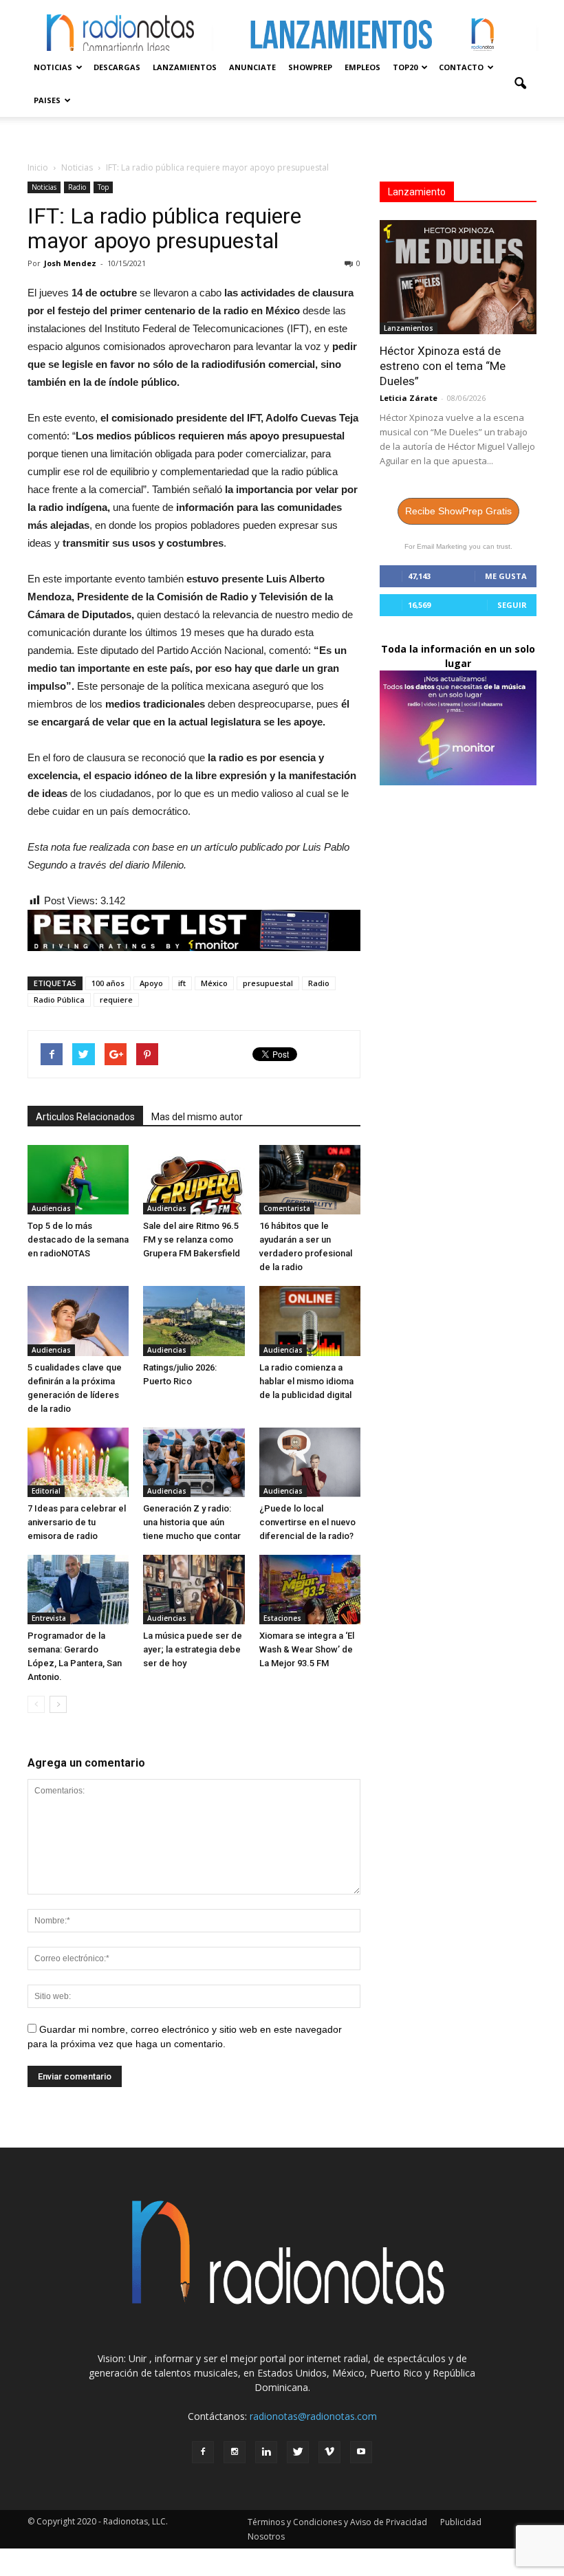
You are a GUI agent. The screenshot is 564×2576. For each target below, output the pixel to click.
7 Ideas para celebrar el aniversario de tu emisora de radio (77, 1522)
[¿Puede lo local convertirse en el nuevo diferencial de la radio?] (310, 1462)
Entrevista (49, 1618)
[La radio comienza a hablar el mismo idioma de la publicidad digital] (310, 1321)
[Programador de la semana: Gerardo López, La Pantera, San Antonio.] (78, 1590)
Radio (77, 187)
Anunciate (252, 67)
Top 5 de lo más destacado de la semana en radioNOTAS (78, 1240)
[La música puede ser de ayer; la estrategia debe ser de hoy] (194, 1590)
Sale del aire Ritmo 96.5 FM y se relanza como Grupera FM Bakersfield (192, 1240)
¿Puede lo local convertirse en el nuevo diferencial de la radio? (307, 1522)
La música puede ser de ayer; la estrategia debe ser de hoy (193, 1649)
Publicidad (461, 2522)
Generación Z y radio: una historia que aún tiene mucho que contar (192, 1522)
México (214, 983)
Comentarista (287, 1208)
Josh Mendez (70, 263)
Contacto (461, 67)
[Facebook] (203, 2452)
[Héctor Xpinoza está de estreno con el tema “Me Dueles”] (458, 277)
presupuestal (268, 983)
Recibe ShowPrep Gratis (458, 511)
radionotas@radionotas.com (313, 2416)
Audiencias (51, 1208)
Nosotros (266, 2536)
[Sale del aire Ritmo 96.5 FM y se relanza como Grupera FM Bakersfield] (194, 1180)
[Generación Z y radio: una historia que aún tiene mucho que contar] (194, 1462)
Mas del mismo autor (197, 1117)
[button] (520, 84)
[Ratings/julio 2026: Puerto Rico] (194, 1321)
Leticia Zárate (409, 398)
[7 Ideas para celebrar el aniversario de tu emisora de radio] (78, 1462)
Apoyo (151, 983)
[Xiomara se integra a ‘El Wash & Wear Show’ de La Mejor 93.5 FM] (310, 1590)
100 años (108, 983)
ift (182, 983)
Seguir (512, 605)
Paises (47, 100)
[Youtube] (361, 2452)
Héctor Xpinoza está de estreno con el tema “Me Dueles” (443, 366)
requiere (116, 1000)
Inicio (38, 167)
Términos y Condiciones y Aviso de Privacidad (337, 2522)
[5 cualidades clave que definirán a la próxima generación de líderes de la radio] (78, 1321)
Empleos (362, 67)
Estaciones (282, 1618)
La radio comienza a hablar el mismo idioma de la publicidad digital (306, 1381)
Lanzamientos (185, 67)
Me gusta (506, 576)
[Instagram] (235, 2452)
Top (103, 187)
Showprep (310, 67)
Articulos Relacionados (85, 1117)
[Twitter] (298, 2452)
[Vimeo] (329, 2452)
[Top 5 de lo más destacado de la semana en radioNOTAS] (78, 1180)
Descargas (117, 67)
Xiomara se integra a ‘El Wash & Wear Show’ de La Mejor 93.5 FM (307, 1649)
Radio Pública (59, 1000)
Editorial (46, 1491)
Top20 (405, 67)
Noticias (53, 67)
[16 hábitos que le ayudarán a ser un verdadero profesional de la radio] (310, 1180)
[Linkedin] (266, 2452)
